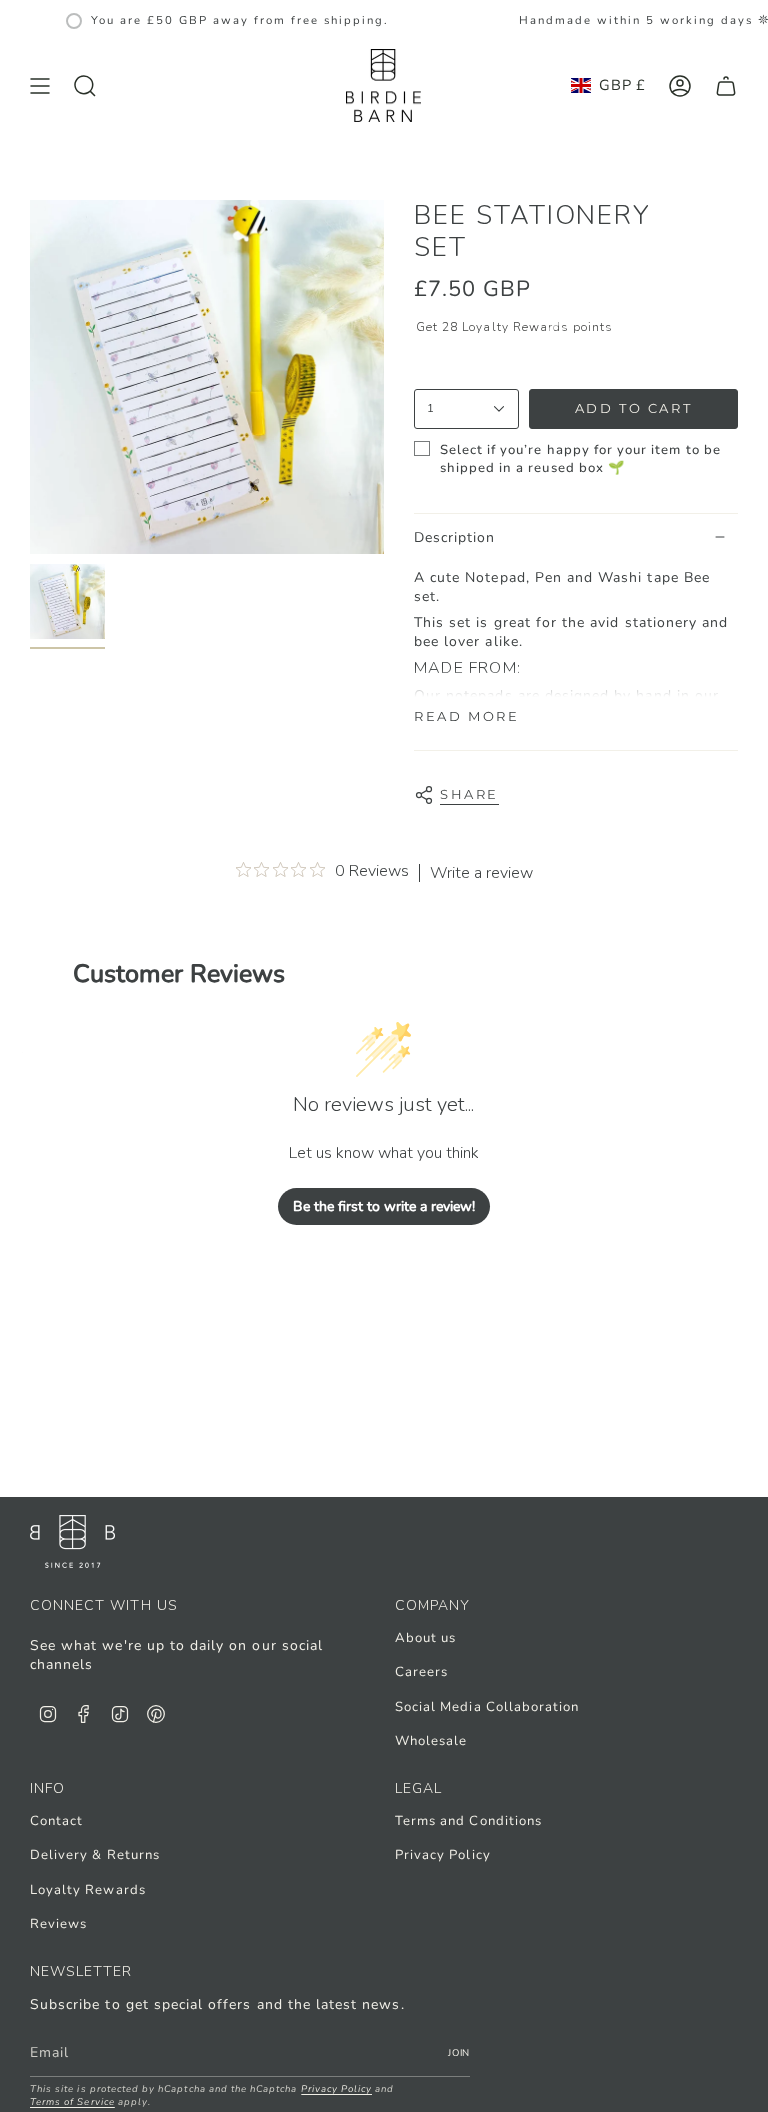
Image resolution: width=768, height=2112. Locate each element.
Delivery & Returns (95, 1855)
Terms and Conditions (468, 1821)
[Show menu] (40, 86)
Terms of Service (72, 2101)
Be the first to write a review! (384, 1206)
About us (425, 1638)
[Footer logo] (72, 1541)
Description (455, 537)
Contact (56, 1821)
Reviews (58, 1924)
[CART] (726, 86)
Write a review (481, 873)
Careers (421, 1672)
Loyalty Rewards (88, 1890)
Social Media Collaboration (487, 1707)
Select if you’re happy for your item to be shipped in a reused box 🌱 (580, 459)
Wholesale (431, 1741)
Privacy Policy (443, 1855)
